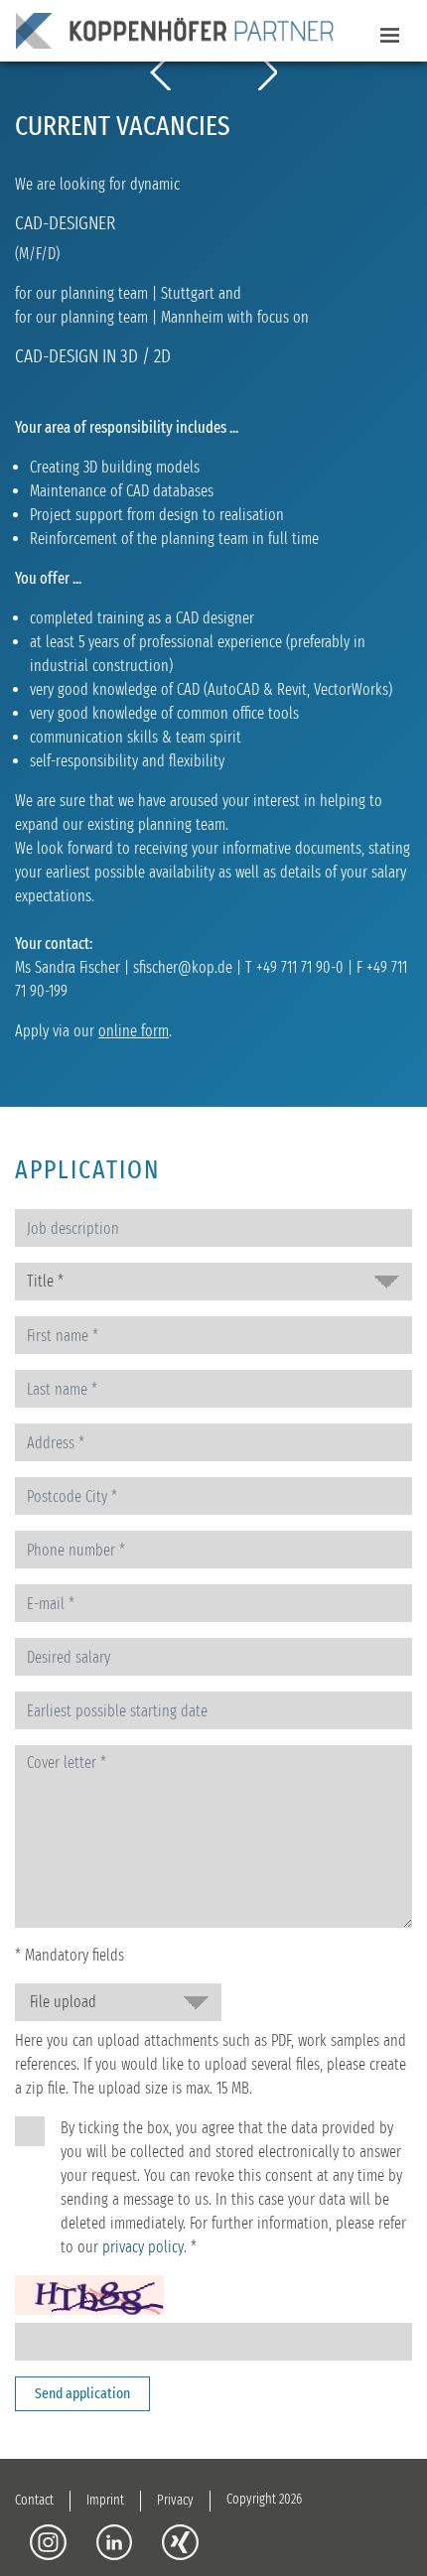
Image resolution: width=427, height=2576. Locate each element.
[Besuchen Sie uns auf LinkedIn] (115, 2542)
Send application (82, 2393)
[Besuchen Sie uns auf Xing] (180, 2542)
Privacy (175, 2500)
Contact (34, 2500)
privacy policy (143, 2247)
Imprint (105, 2500)
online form (134, 1031)
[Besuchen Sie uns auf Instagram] (48, 2542)
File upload (63, 2002)
